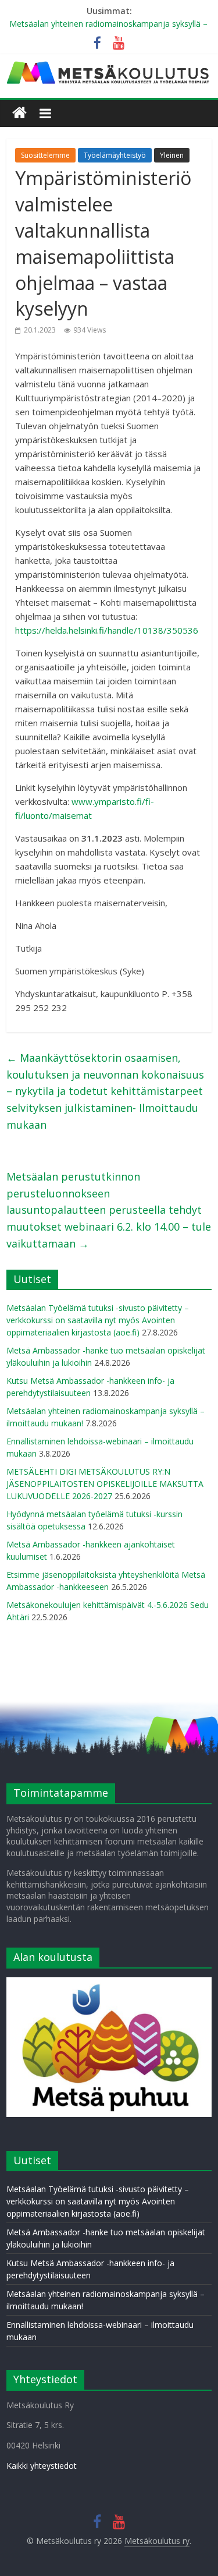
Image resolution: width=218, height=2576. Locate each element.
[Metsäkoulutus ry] (109, 66)
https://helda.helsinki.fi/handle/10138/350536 (107, 630)
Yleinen (172, 155)
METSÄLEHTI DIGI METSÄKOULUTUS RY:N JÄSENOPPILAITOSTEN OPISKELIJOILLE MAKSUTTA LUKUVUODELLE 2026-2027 (105, 1484)
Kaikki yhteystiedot (42, 2466)
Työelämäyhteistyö (115, 155)
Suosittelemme (45, 155)
